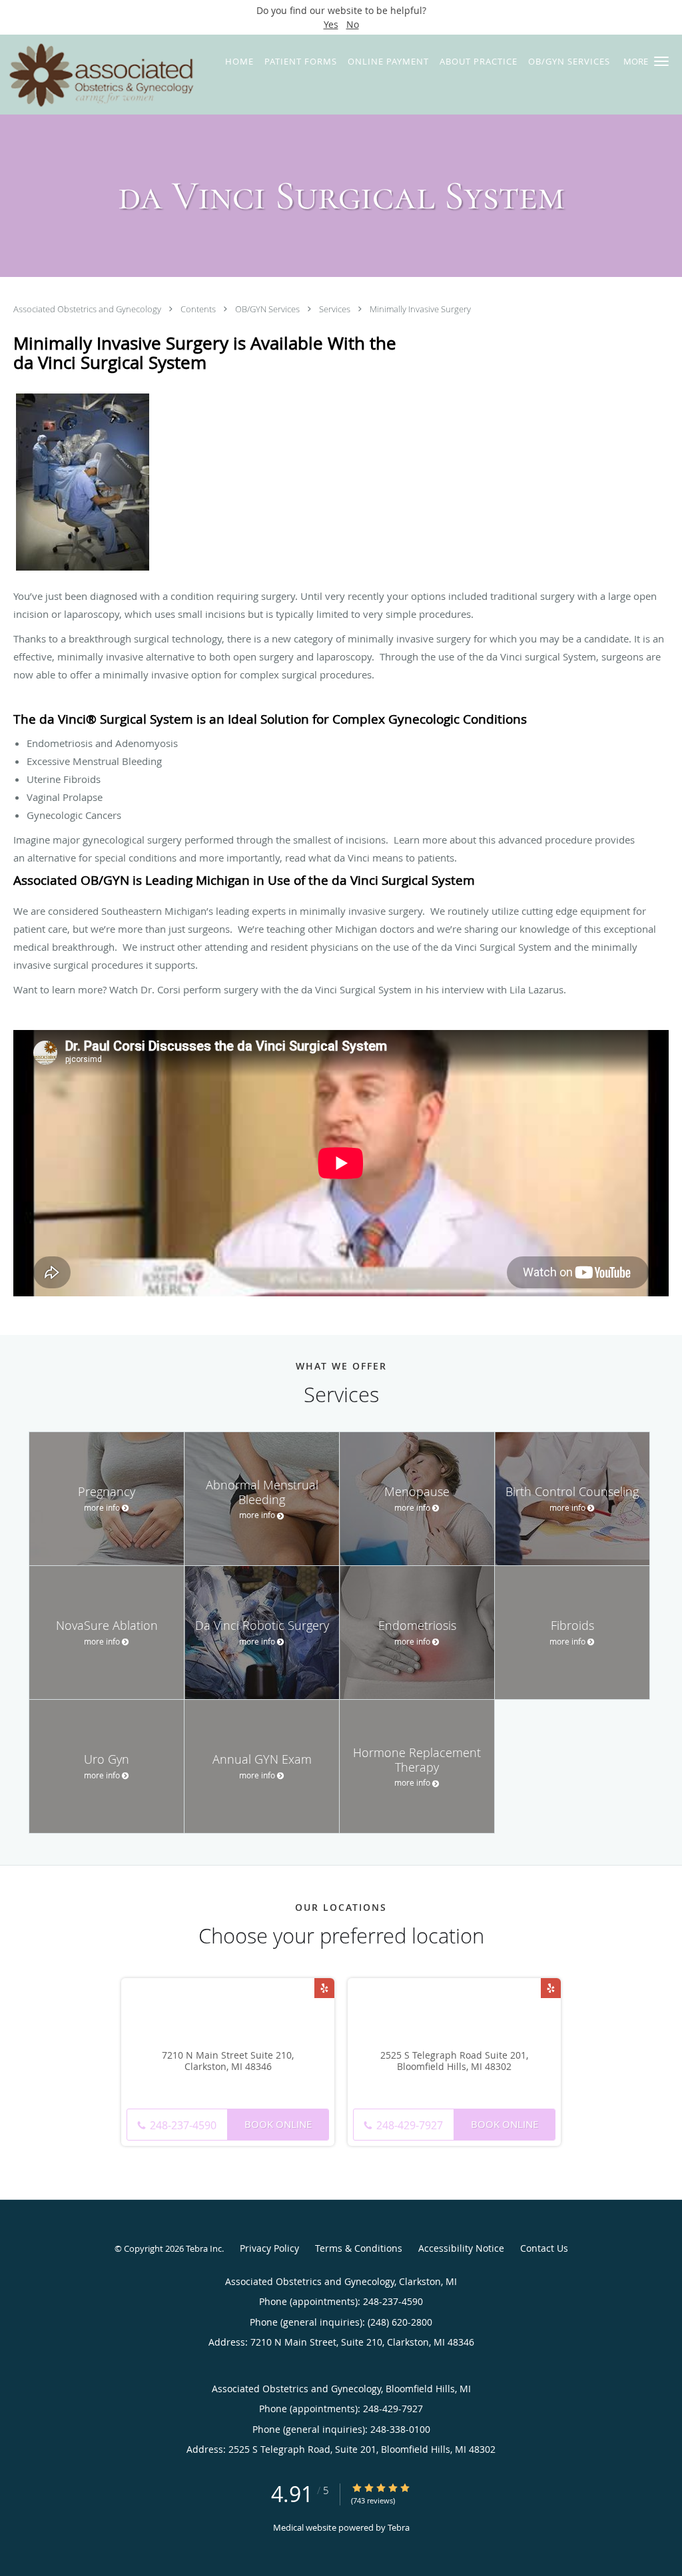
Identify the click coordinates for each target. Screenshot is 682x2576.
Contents (199, 309)
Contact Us (544, 2248)
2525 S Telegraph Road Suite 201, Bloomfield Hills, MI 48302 (454, 2061)
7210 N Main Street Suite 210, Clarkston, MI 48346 (228, 2061)
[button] (661, 61)
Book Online (278, 2124)
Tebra (399, 2527)
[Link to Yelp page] (324, 1988)
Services (336, 309)
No (353, 24)
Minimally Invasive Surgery (420, 309)
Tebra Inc (204, 2248)
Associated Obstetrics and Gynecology (88, 309)
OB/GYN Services (268, 309)
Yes (331, 24)
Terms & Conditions (359, 2248)
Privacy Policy (269, 2248)
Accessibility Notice (461, 2248)
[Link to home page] (98, 75)
